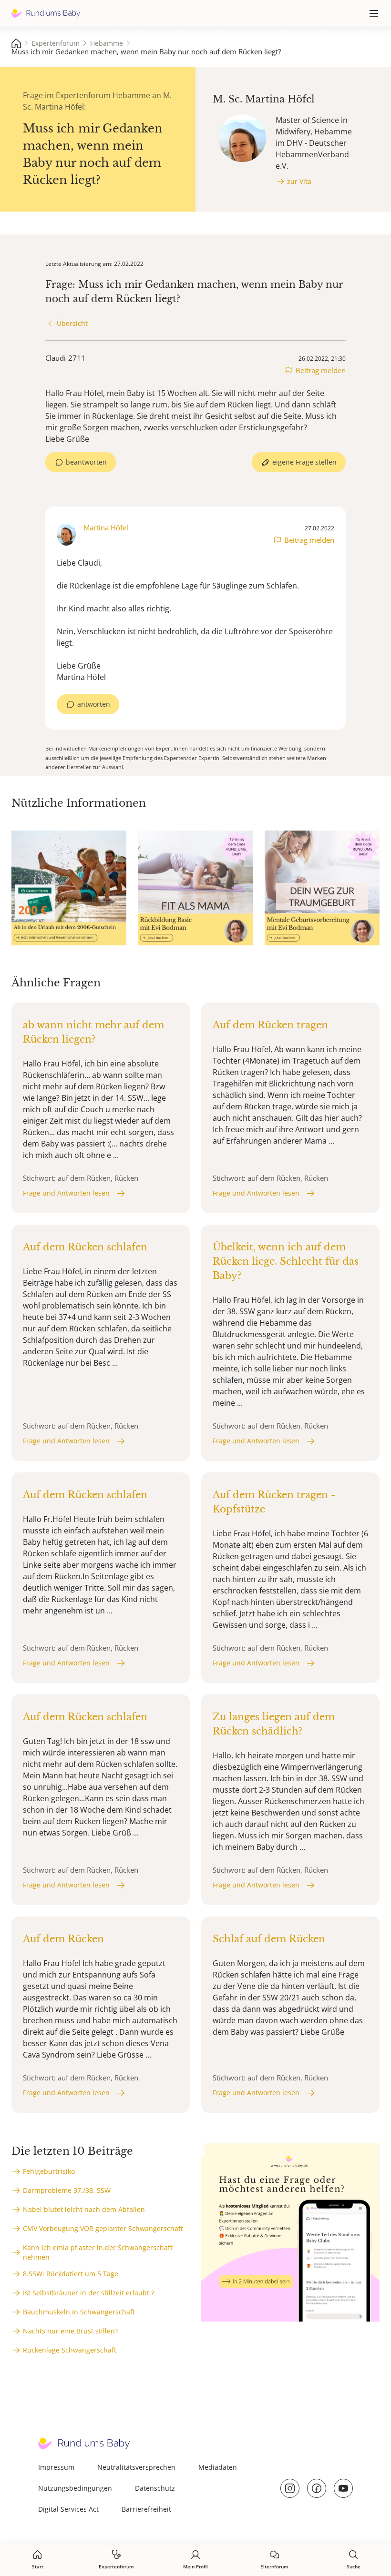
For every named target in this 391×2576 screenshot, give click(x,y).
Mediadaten (218, 2467)
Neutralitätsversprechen (136, 2467)
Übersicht (72, 323)
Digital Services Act (68, 2509)
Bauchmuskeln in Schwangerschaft (79, 2312)
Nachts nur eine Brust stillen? (70, 2331)
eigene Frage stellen (304, 462)
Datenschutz (155, 2488)
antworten (94, 704)
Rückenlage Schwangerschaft (70, 2350)
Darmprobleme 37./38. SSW (67, 2190)
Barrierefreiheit (146, 2509)
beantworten (86, 462)
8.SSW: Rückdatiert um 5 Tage (71, 2274)
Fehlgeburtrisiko (49, 2171)
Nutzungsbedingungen (75, 2488)
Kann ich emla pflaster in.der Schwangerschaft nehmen (98, 2252)
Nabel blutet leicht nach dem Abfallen (84, 2209)
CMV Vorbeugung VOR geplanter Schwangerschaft (103, 2228)
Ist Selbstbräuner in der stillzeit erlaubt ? (88, 2293)
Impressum (56, 2467)
